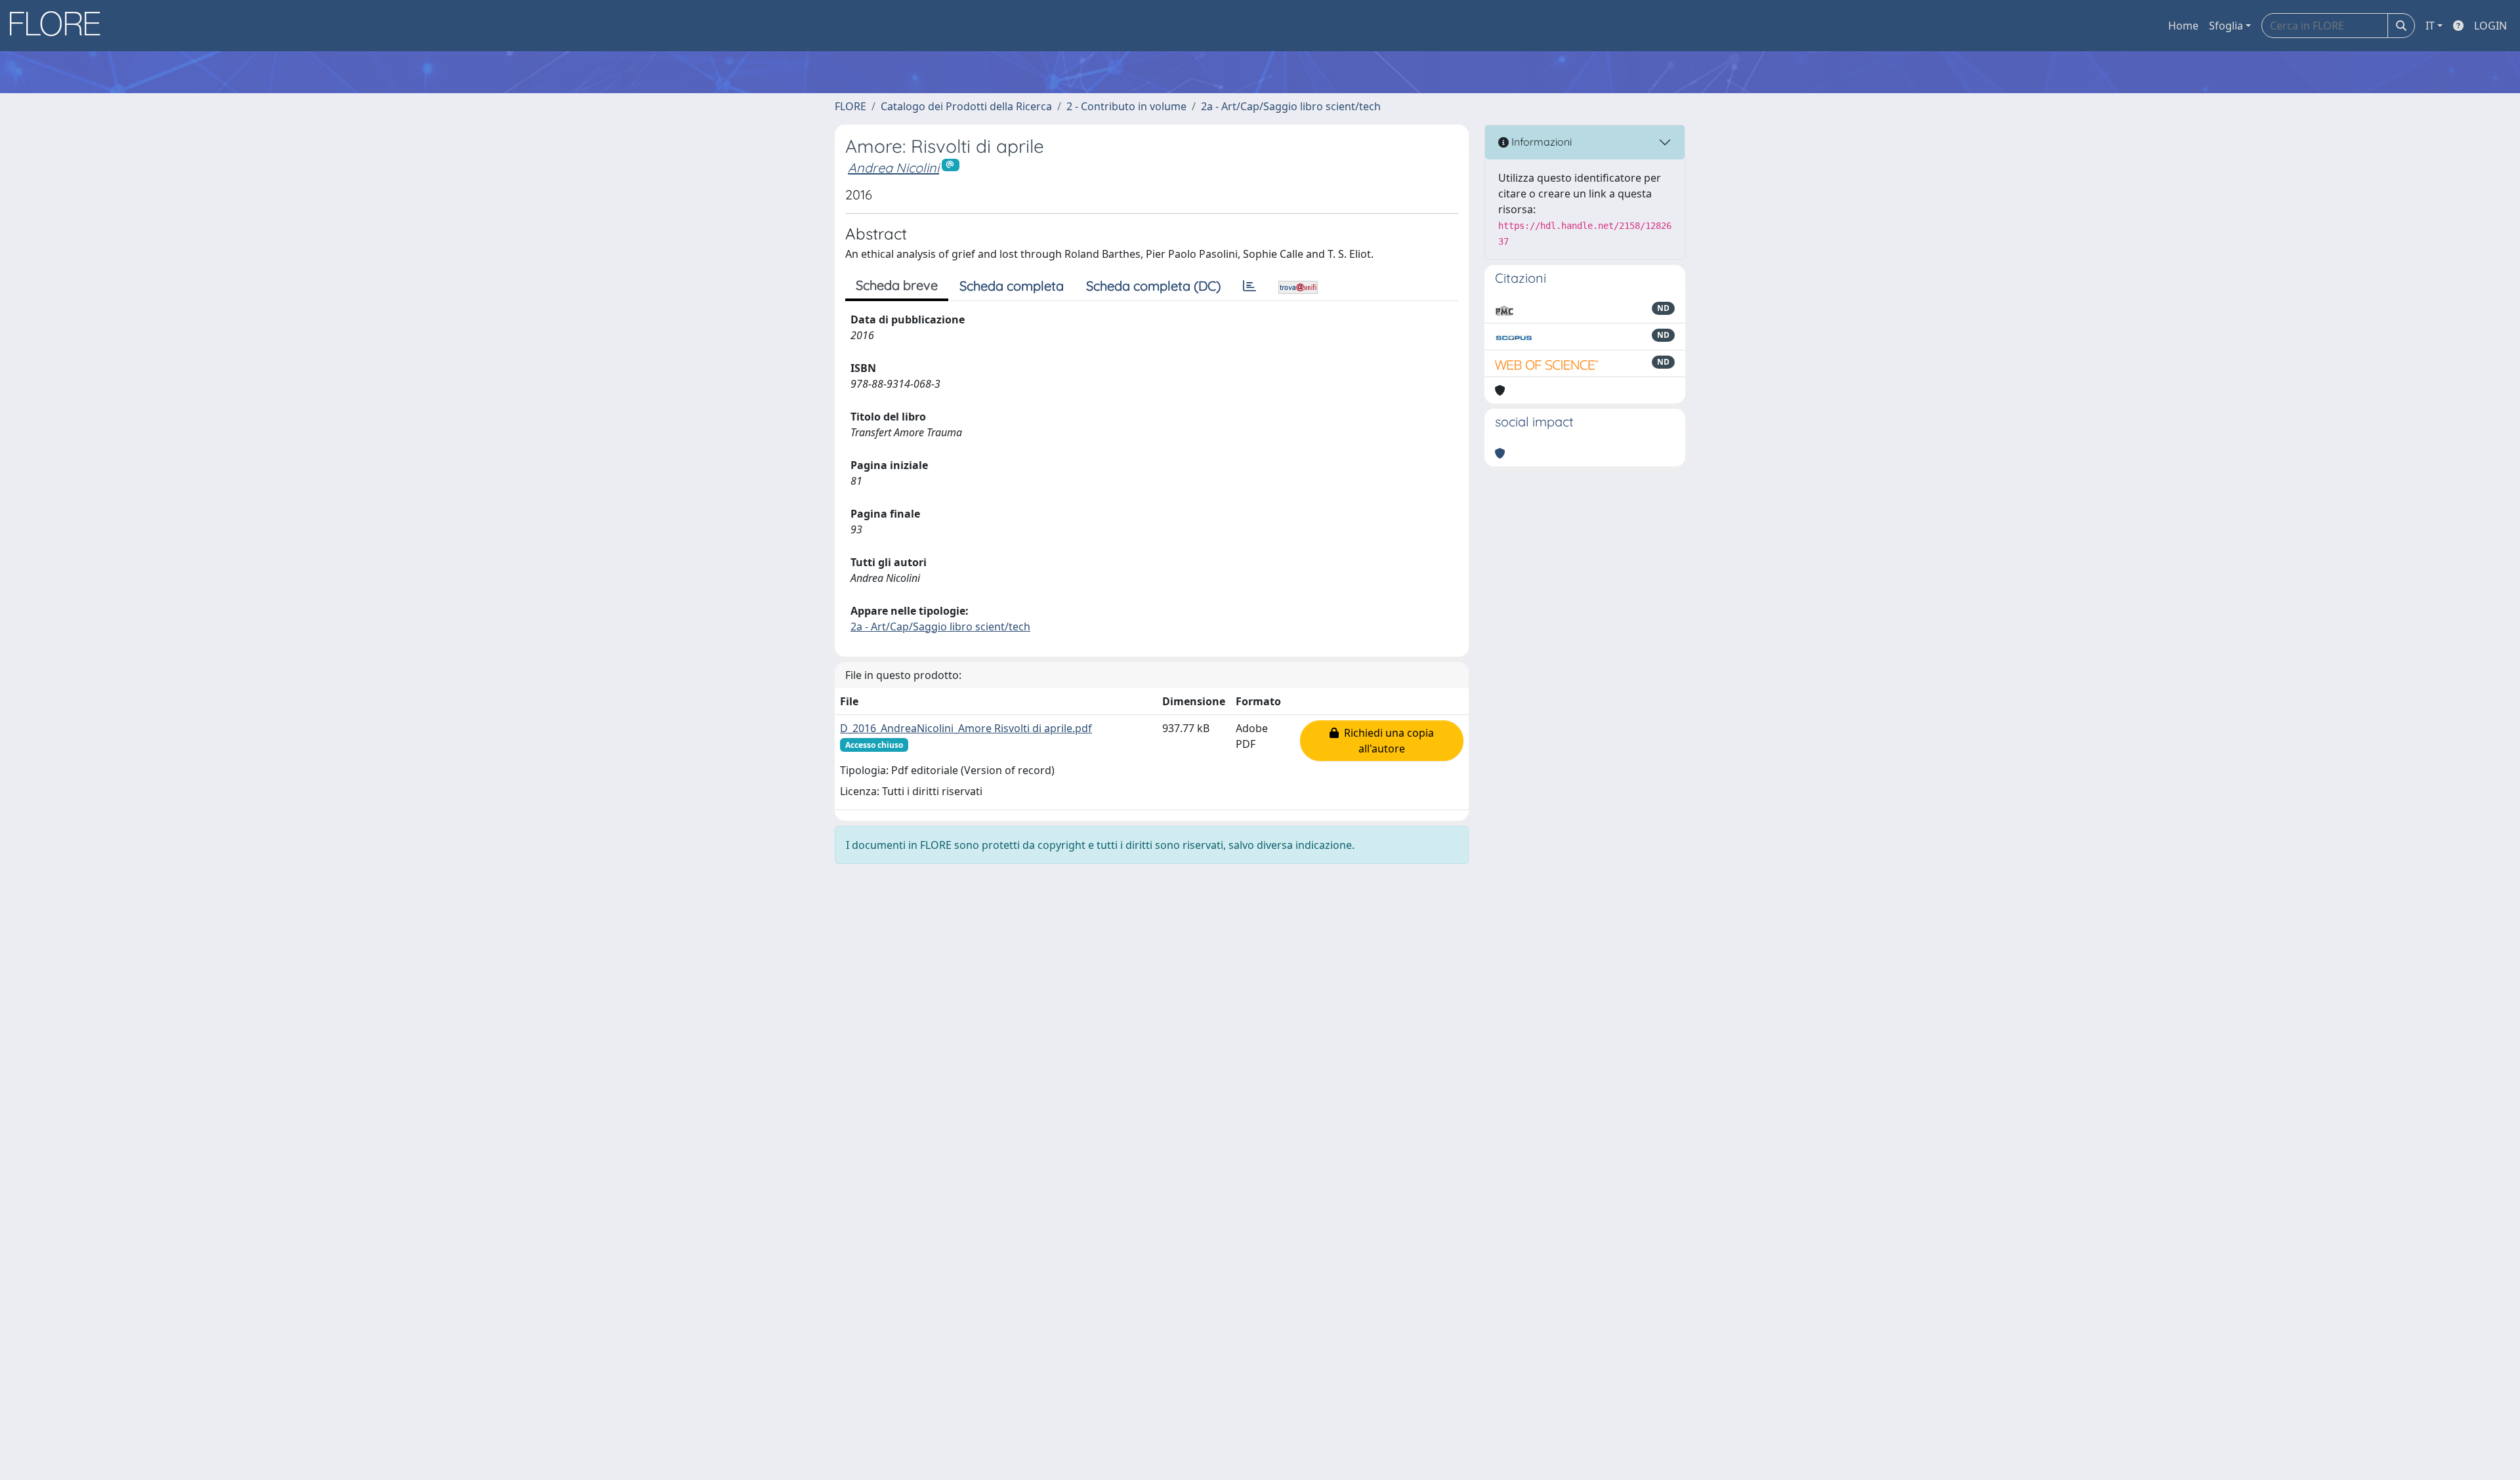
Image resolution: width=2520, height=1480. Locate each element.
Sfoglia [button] (2226, 26)
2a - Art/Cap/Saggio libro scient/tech (1291, 106)
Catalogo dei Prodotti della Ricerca (966, 106)
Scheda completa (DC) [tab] (1153, 286)
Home (2183, 26)
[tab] (1249, 286)
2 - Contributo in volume (1126, 106)
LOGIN (2490, 26)
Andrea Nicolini (893, 168)
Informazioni (1540, 142)
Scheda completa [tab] (1012, 286)
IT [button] (2430, 26)
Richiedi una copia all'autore (1386, 741)
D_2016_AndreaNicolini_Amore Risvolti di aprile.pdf (966, 728)
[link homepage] (60, 26)
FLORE (850, 106)
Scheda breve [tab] (897, 285)
